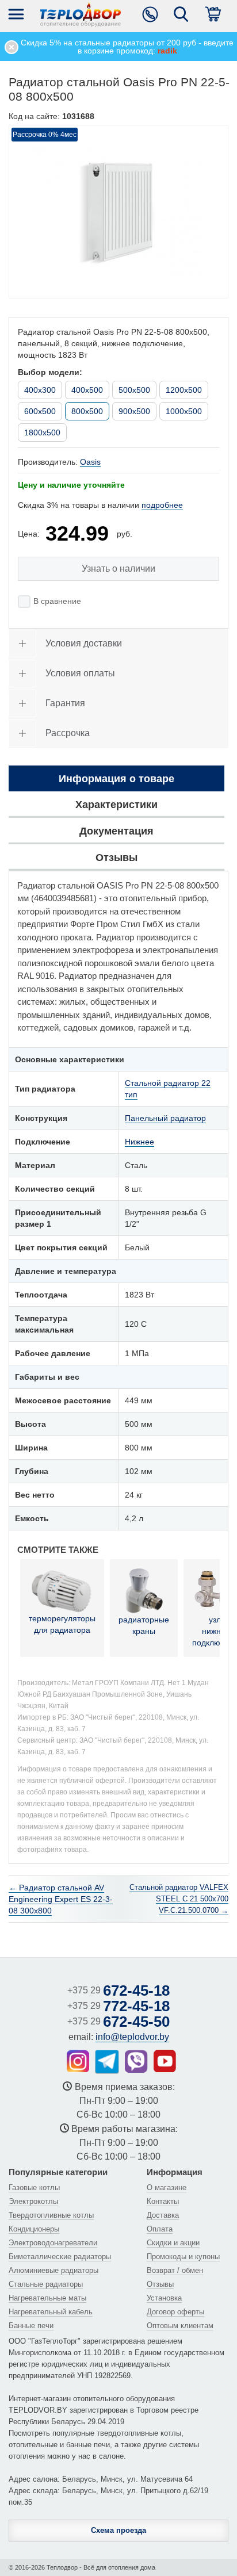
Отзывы (160, 2284)
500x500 (134, 390)
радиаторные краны (144, 1625)
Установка (164, 2298)
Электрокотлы (33, 2201)
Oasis (90, 462)
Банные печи (31, 2326)
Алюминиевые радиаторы (53, 2270)
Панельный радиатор (165, 1118)
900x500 (134, 411)
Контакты (163, 2201)
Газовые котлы (34, 2188)
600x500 (40, 411)
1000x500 (184, 411)
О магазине (167, 2188)
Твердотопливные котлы (51, 2215)
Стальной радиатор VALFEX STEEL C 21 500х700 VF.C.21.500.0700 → (179, 1899)
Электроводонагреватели (53, 2243)
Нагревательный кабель (51, 2312)
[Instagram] (78, 2061)
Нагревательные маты (47, 2298)
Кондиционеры (34, 2229)
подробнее (162, 505)
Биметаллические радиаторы (60, 2257)
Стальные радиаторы (46, 2284)
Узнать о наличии (118, 569)
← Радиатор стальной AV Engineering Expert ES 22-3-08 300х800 (61, 1899)
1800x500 (42, 432)
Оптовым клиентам (180, 2326)
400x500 (87, 390)
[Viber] (136, 2061)
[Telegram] (107, 2062)
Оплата (160, 2229)
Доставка (163, 2215)
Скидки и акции (173, 2243)
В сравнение (57, 601)
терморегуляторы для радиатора (62, 1624)
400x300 (40, 390)
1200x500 (184, 390)
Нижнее (139, 1142)
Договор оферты (175, 2312)
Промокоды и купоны (183, 2257)
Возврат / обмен (175, 2270)
